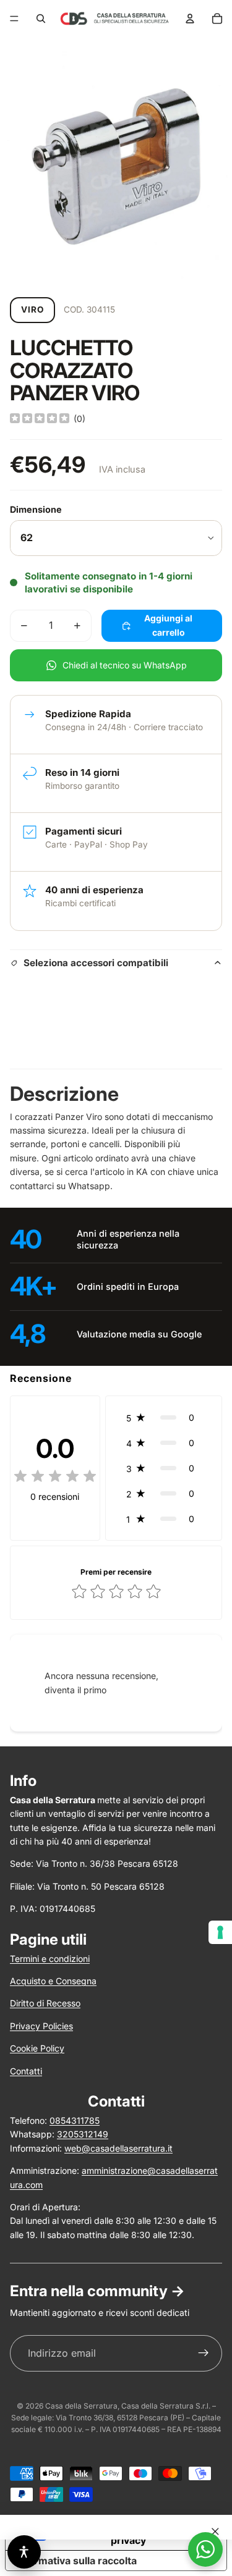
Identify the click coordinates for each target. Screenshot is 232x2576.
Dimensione (36, 509)
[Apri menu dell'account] (190, 19)
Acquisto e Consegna (53, 1981)
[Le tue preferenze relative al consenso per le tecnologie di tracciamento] (220, 1932)
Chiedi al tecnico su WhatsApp (125, 665)
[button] (164, 1417)
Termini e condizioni (50, 1959)
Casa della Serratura (81, 2406)
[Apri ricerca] (41, 19)
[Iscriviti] (204, 2354)
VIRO (32, 309)
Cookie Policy (37, 2048)
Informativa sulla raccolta (76, 2561)
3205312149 (83, 2134)
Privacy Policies (41, 2026)
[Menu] (14, 19)
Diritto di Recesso (45, 2003)
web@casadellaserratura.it (118, 2148)
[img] (40, 419)
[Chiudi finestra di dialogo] (215, 2532)
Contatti (26, 2071)
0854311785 (75, 2120)
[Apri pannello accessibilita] (24, 2552)
